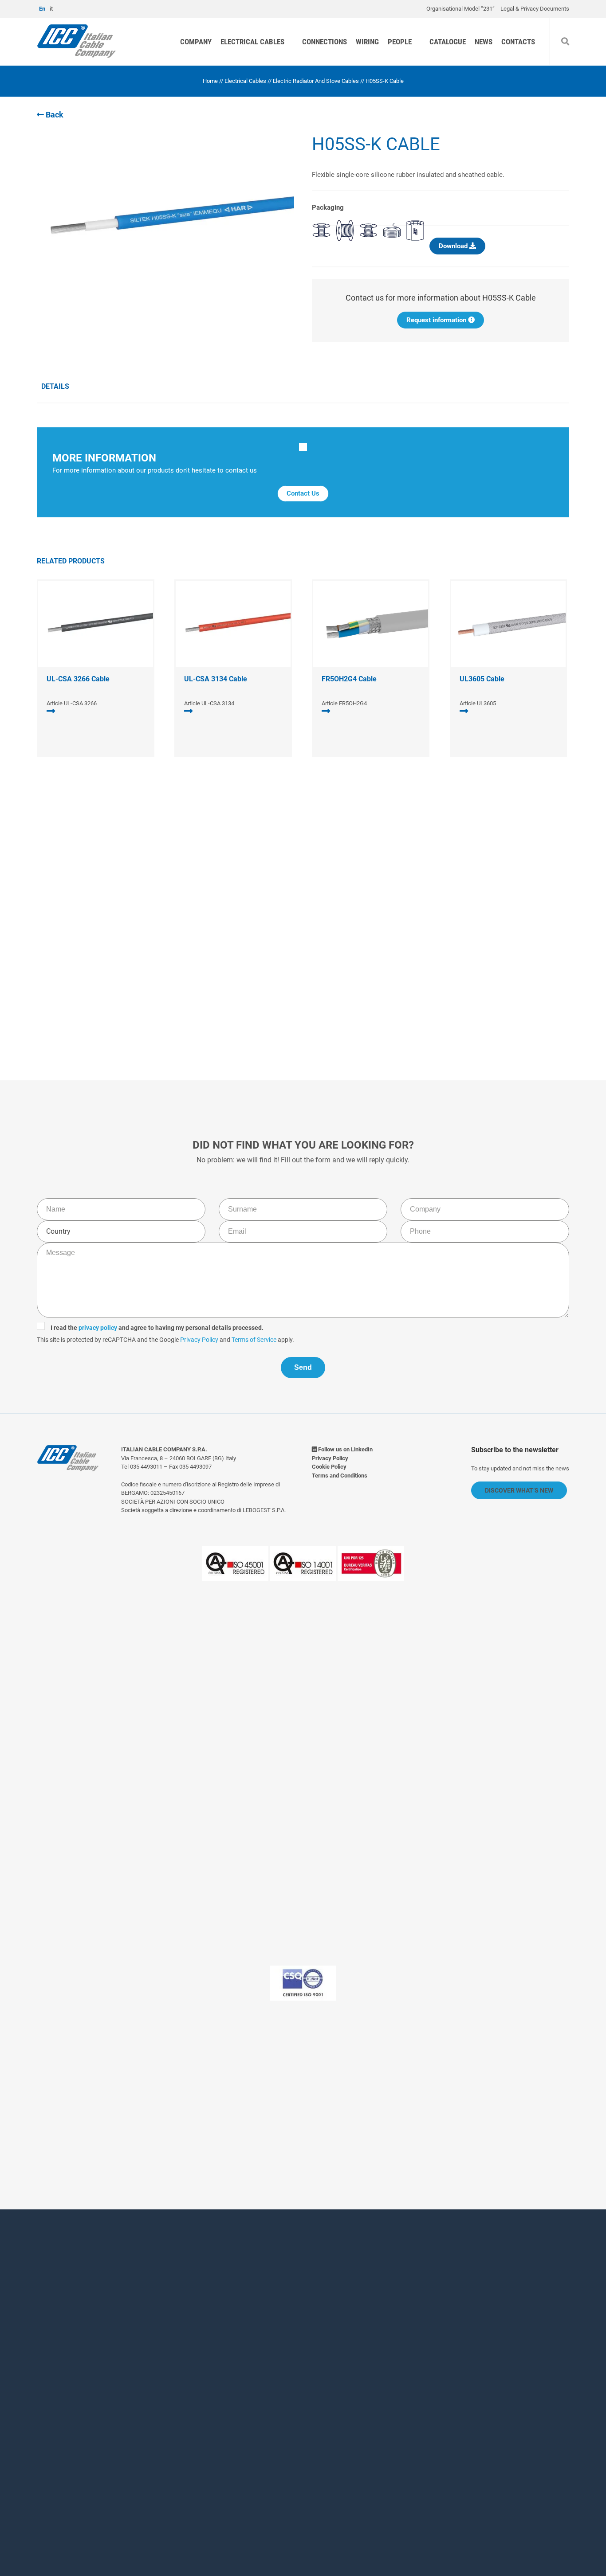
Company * (199, 2346)
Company (196, 42)
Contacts (518, 42)
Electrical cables (252, 42)
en (42, 9)
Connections (325, 42)
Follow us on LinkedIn (345, 1449)
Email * (319, 2346)
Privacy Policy (346, 958)
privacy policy (244, 946)
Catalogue (448, 42)
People (400, 42)
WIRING (367, 42)
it (51, 9)
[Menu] (594, 28)
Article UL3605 (478, 703)
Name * (192, 2309)
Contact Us (303, 493)
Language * (199, 2394)
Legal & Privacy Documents (535, 9)
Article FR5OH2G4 (344, 703)
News (484, 42)
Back (54, 115)
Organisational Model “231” (460, 9)
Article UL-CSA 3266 (72, 703)
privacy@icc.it (256, 2117)
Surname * (326, 2309)
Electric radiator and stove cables (316, 81)
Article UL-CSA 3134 (209, 703)
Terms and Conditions (340, 1476)
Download (454, 246)
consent (230, 2454)
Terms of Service (400, 958)
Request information (437, 320)
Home (210, 81)
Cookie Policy (329, 1467)
